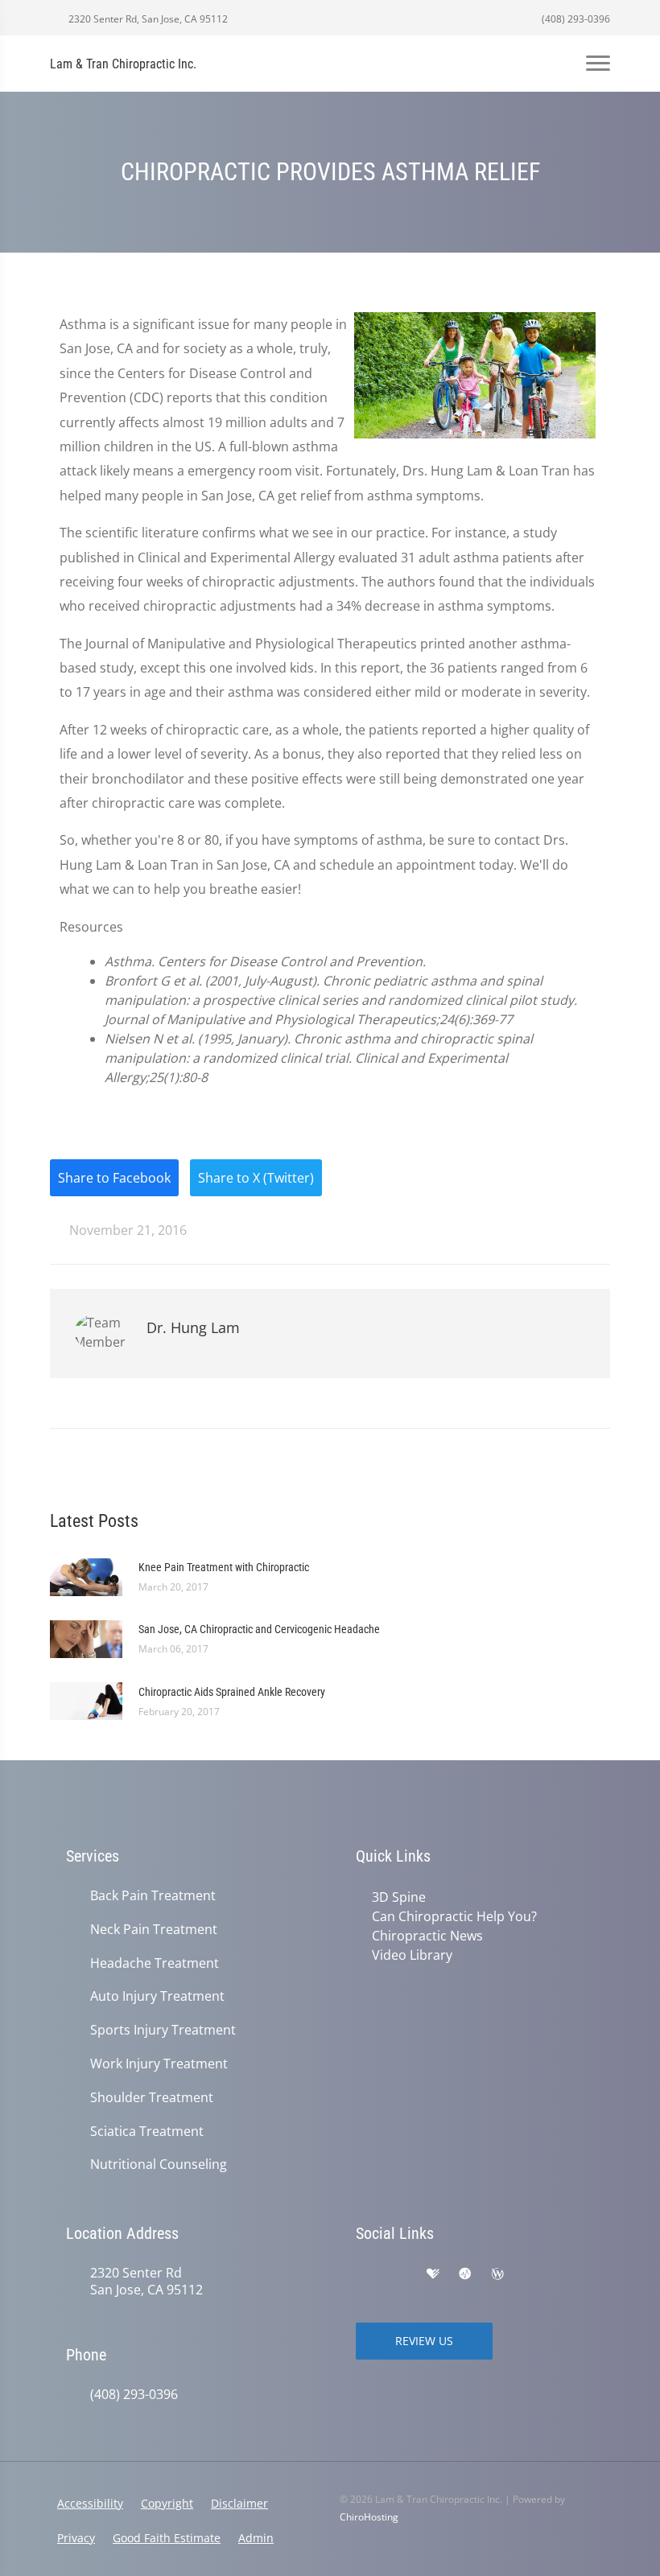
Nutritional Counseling (159, 2164)
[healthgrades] (433, 2274)
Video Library (412, 1955)
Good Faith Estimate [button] (167, 2538)
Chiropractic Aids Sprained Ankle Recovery (232, 1692)
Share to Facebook (114, 1178)
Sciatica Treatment (147, 2132)
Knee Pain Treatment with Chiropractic (224, 1567)
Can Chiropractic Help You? (454, 1916)
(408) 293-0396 (575, 19)
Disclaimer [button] (239, 2503)
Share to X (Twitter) (256, 1178)
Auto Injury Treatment (157, 1996)
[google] (364, 2274)
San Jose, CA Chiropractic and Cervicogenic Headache (259, 1629)
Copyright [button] (167, 2503)
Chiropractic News (427, 1936)
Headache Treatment (155, 1963)
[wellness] (497, 2274)
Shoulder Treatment (152, 2098)
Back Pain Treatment (153, 1896)
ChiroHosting (369, 2517)
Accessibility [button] (90, 2503)
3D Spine (399, 1897)
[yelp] (399, 2274)
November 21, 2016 (126, 1230)
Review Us (424, 2341)
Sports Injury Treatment (163, 2030)
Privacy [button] (76, 2538)
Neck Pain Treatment (154, 1930)
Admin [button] (256, 2538)
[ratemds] (465, 2274)
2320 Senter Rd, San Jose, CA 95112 (147, 19)
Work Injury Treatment (159, 2064)
